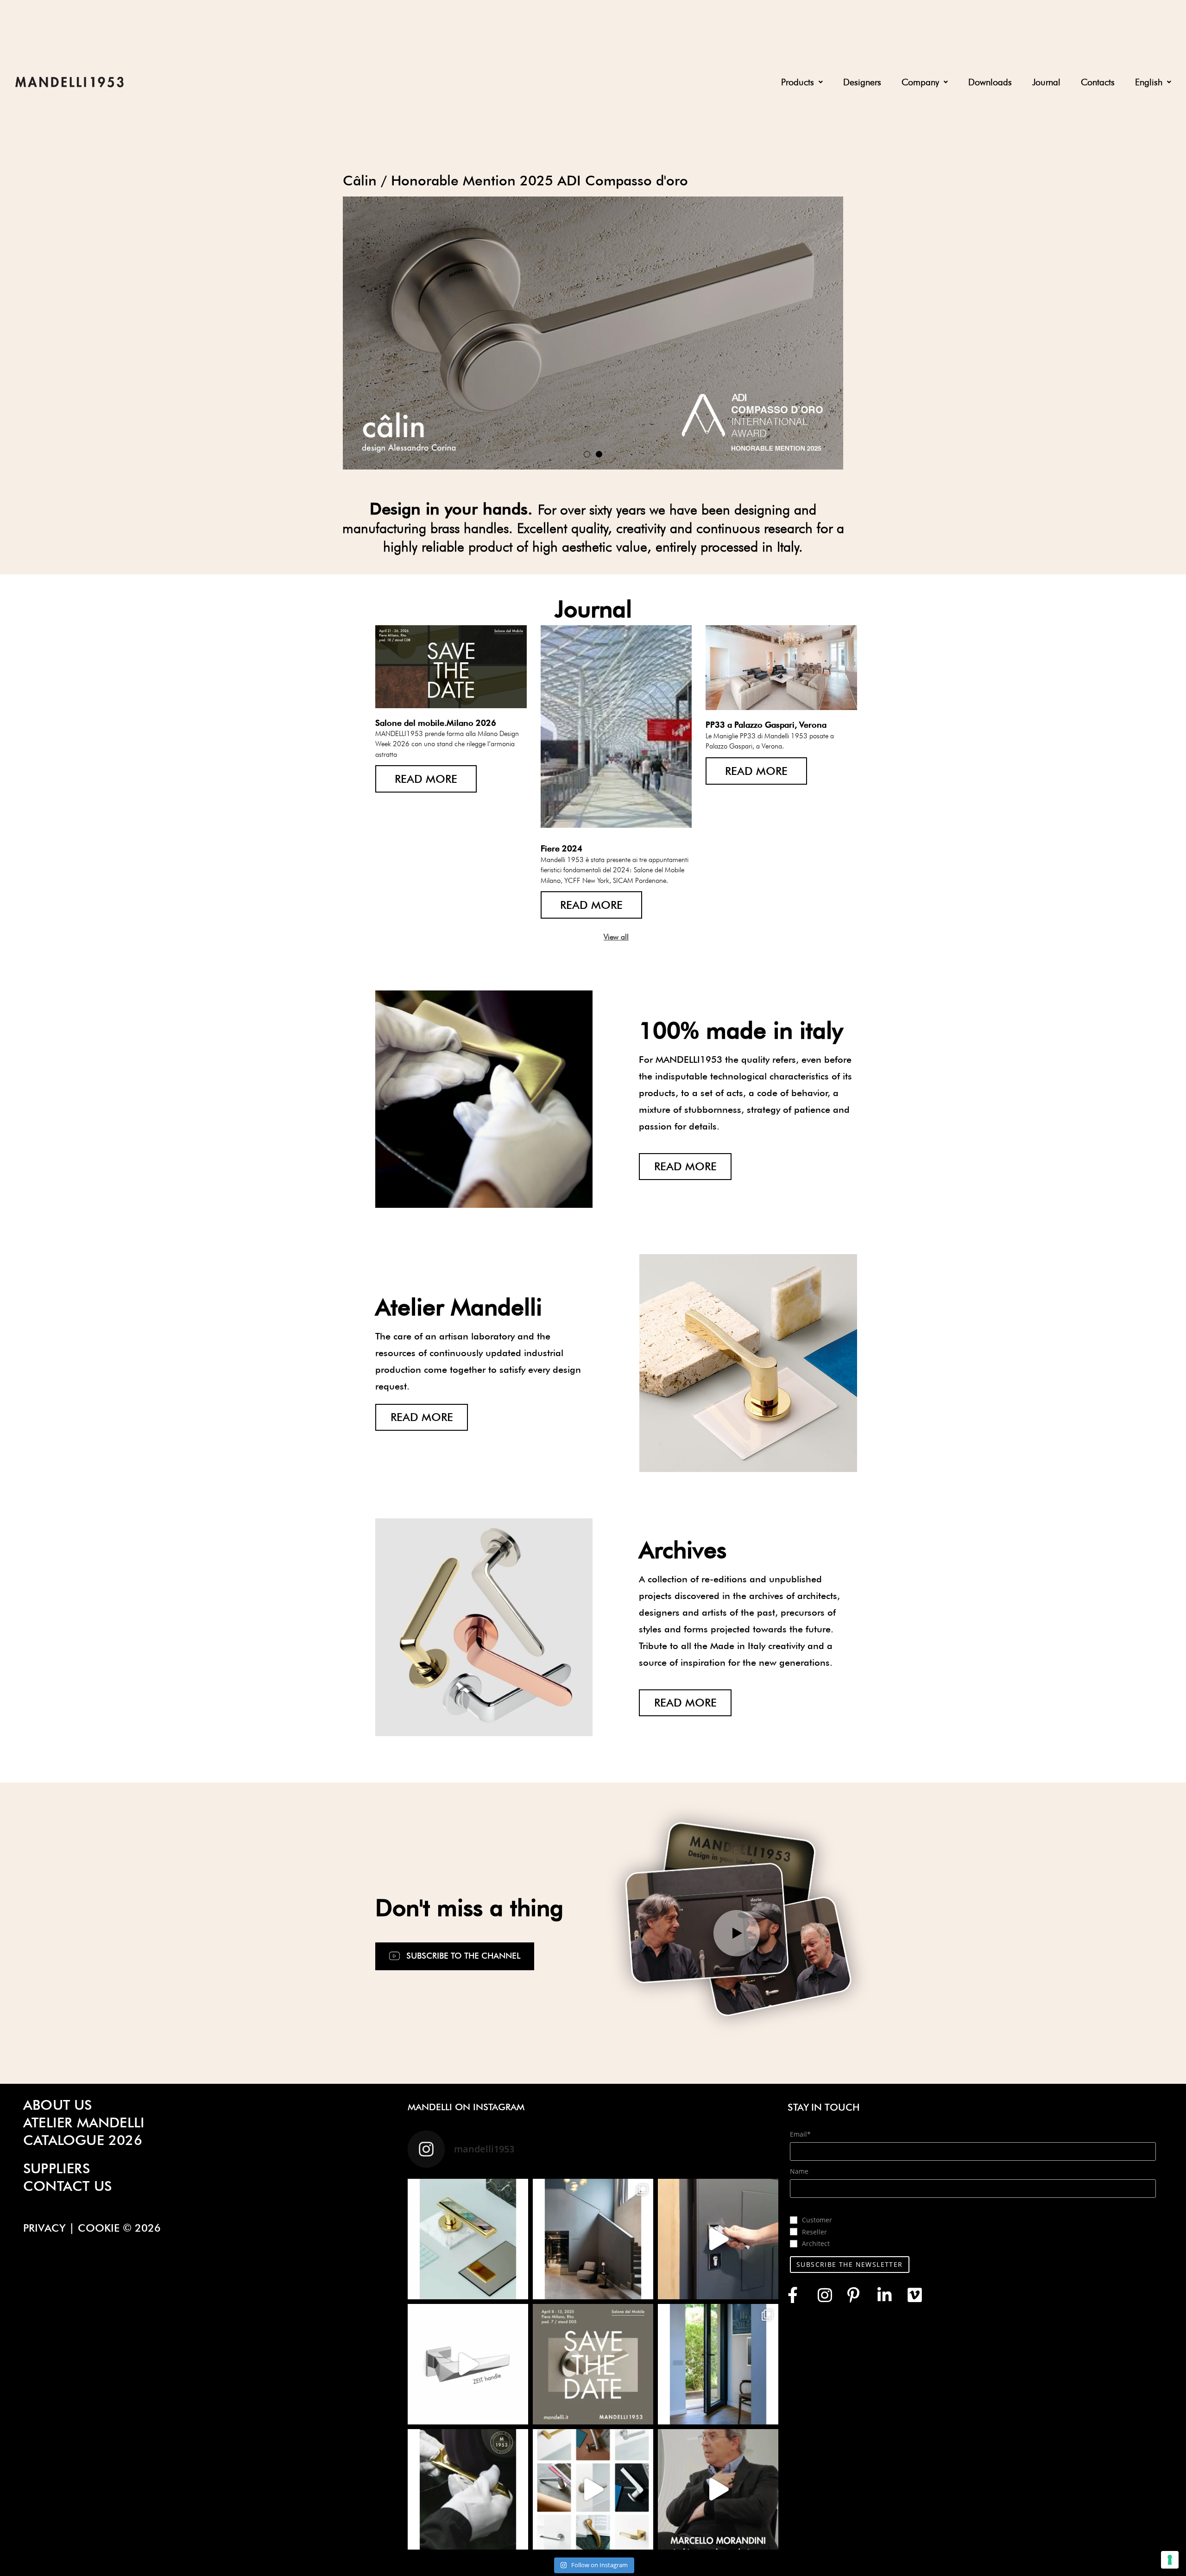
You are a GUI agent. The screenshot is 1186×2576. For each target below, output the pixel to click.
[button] (802, 82)
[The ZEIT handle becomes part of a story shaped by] (593, 2239)
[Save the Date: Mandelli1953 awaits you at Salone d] (593, 2364)
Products (798, 82)
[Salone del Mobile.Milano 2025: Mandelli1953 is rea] (593, 2489)
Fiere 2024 (561, 848)
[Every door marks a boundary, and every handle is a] (718, 2239)
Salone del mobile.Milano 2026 (436, 723)
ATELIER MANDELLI (84, 2122)
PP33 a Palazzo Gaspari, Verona (766, 725)
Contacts (1098, 82)
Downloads (990, 82)
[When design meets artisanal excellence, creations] (468, 2489)
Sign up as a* (811, 2208)
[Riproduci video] (737, 1933)
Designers (862, 82)
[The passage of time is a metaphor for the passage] (468, 2364)
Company (920, 82)
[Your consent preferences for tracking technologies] (1170, 2560)
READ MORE (426, 779)
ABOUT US (58, 2105)
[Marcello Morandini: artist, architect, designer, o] (718, 2489)
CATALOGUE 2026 (83, 2140)
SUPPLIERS (57, 2168)
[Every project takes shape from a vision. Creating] (468, 2239)
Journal (1046, 82)
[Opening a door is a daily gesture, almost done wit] (718, 2364)
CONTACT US (67, 2186)
